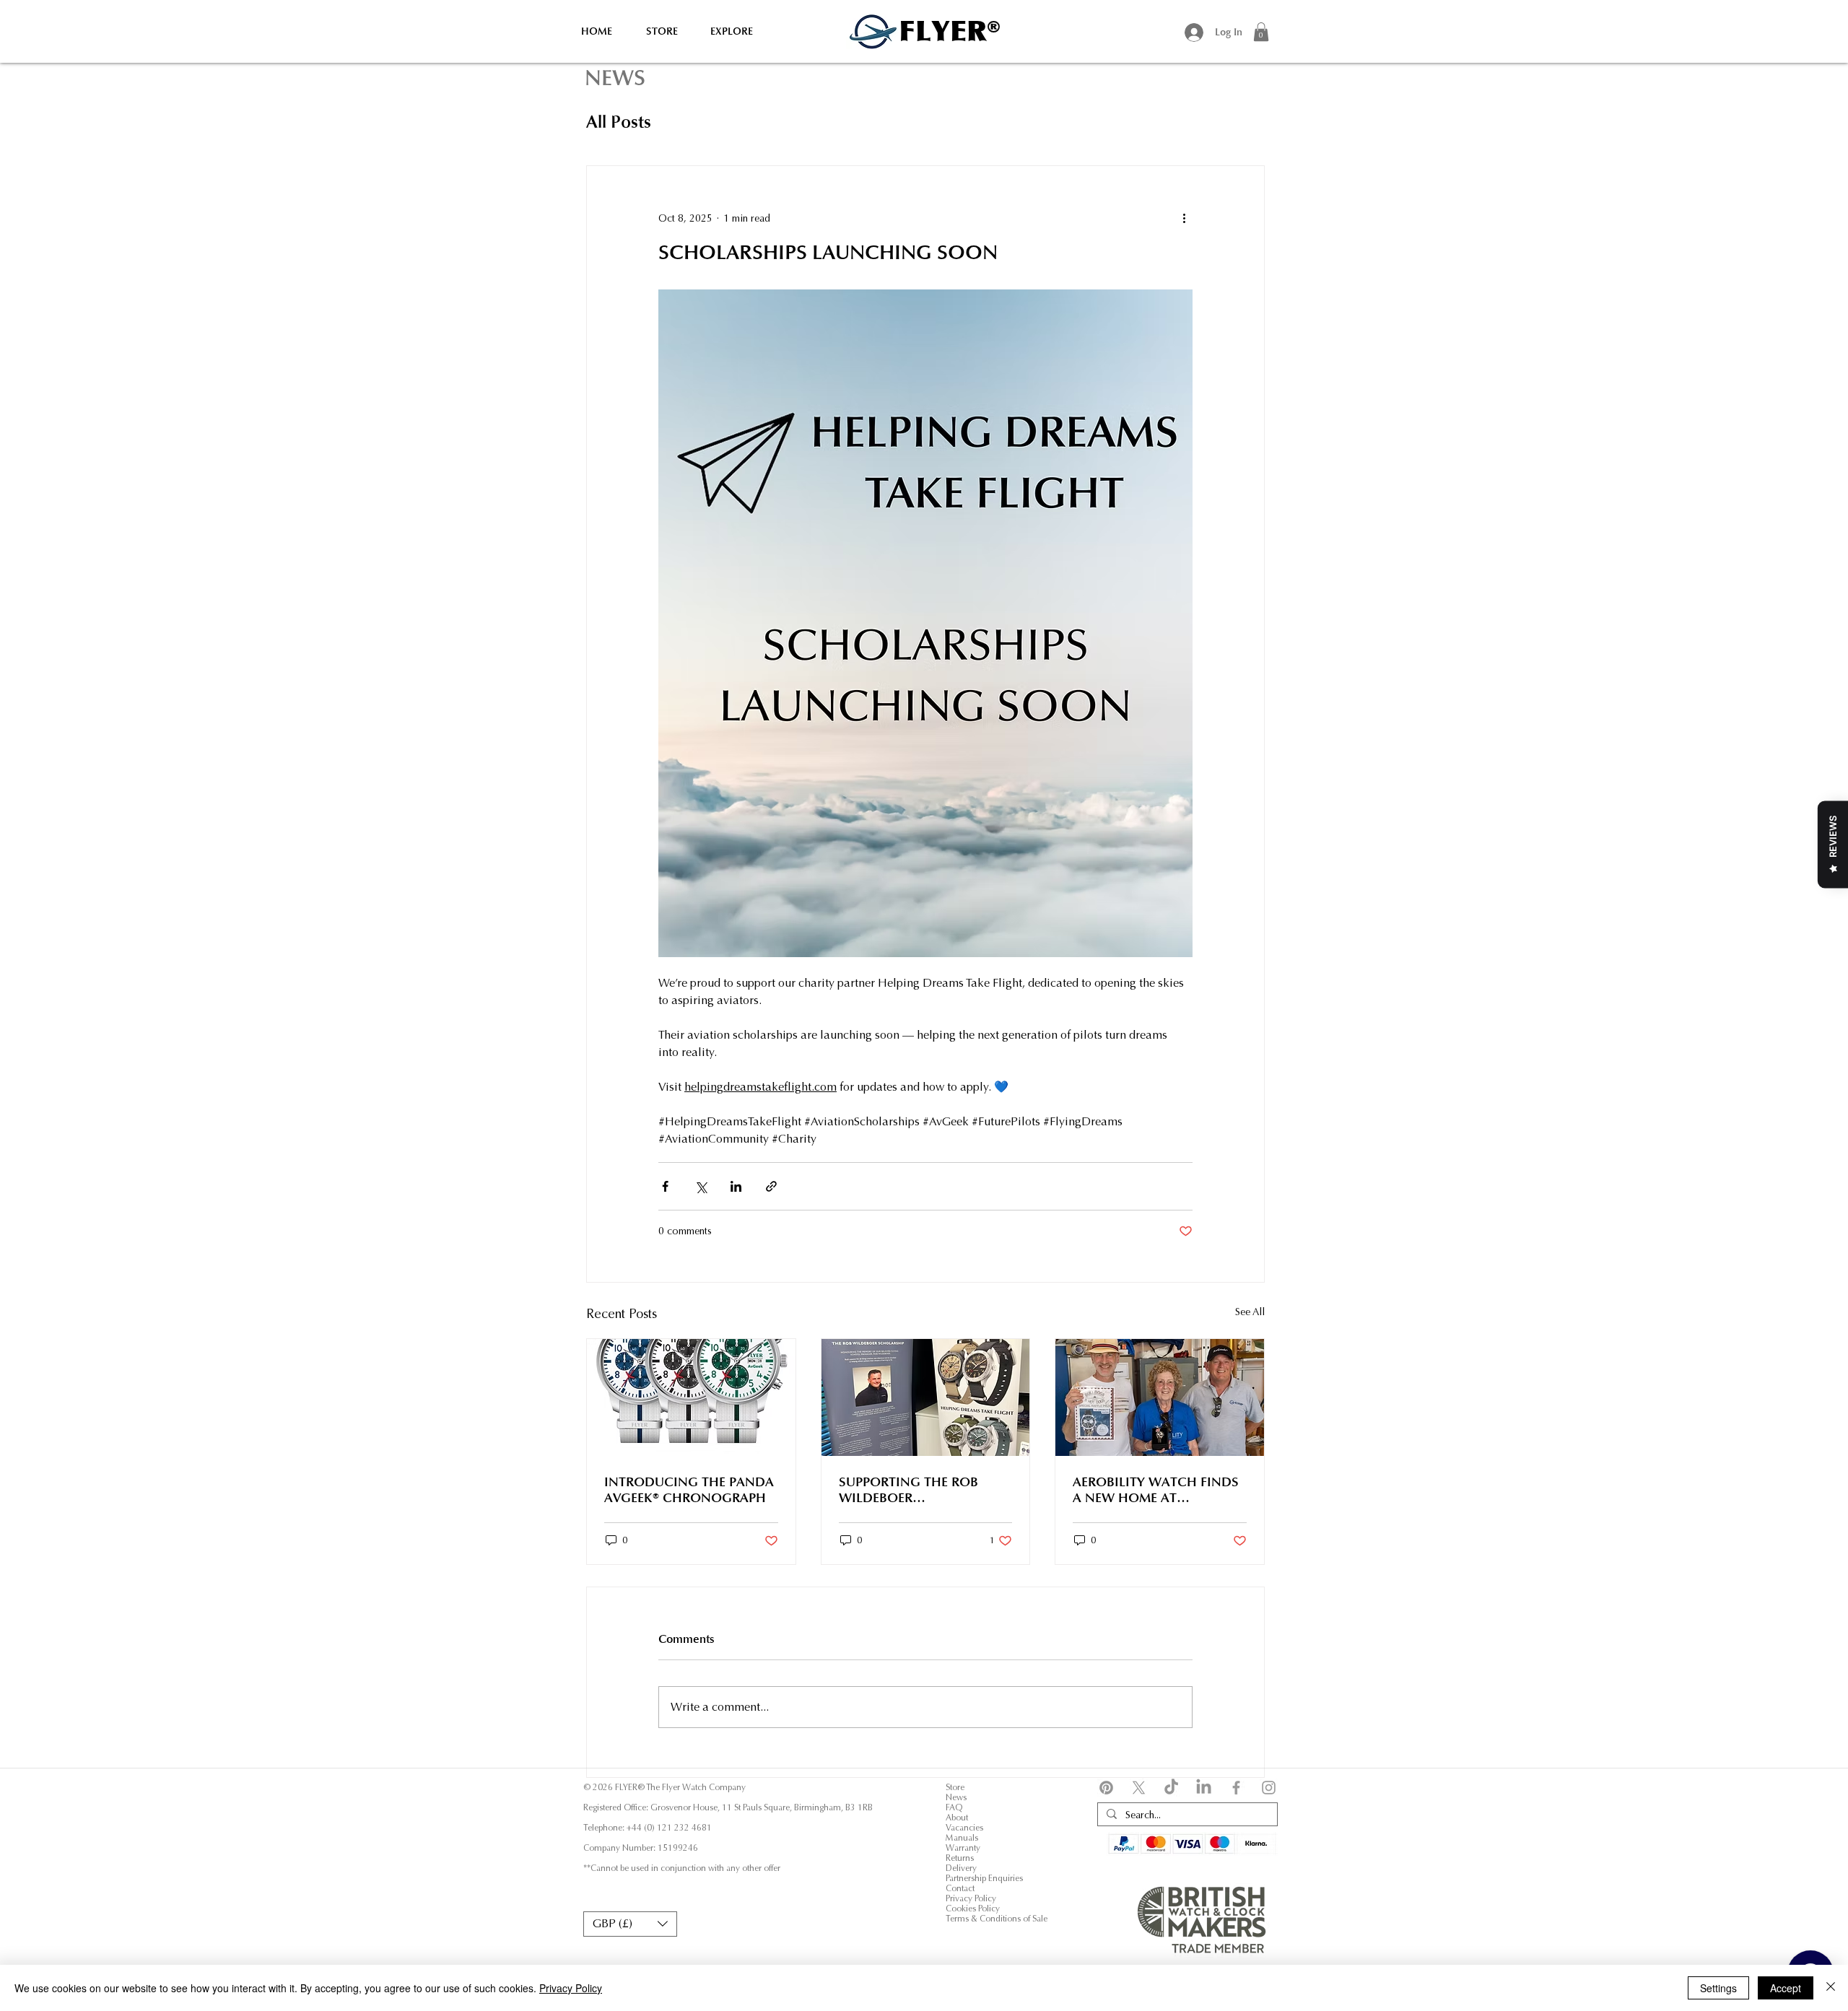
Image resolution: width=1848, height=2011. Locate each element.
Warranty (963, 1848)
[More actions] (1184, 218)
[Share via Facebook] (665, 1186)
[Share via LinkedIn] (736, 1186)
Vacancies (964, 1828)
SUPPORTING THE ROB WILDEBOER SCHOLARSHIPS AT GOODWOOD (908, 1490)
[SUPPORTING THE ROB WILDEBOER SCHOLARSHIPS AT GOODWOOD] (926, 1397)
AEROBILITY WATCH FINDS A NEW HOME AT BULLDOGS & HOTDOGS (1156, 1490)
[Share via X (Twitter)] (701, 1186)
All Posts (619, 122)
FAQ (954, 1807)
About (957, 1818)
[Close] (1831, 1988)
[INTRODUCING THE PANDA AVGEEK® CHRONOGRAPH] (691, 1397)
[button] (1261, 32)
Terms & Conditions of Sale (997, 1919)
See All (1250, 1312)
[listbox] (630, 1924)
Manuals (962, 1838)
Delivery (961, 1868)
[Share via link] (771, 1186)
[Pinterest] (1106, 1788)
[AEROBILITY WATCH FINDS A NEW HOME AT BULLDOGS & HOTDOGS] (1160, 1397)
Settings (1718, 1988)
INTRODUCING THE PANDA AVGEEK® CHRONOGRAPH (689, 1490)
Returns (960, 1858)
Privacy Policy (971, 1898)
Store (955, 1787)
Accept (1786, 1988)
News (956, 1797)
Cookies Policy (974, 1909)
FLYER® (950, 31)
